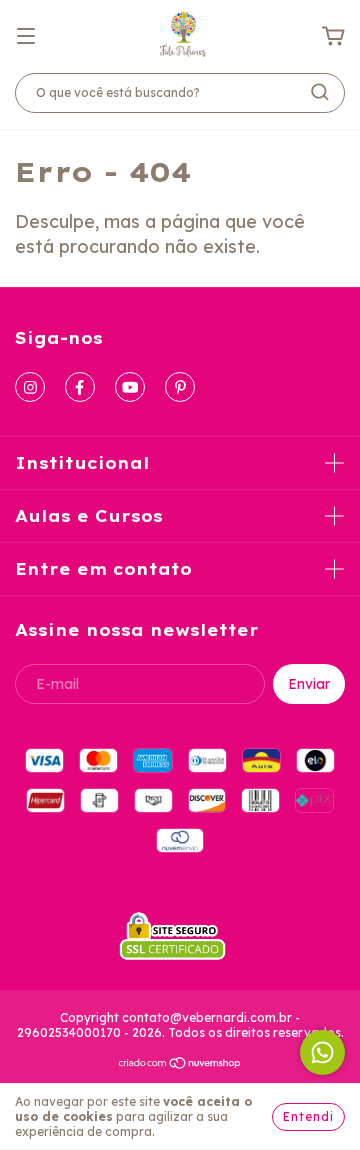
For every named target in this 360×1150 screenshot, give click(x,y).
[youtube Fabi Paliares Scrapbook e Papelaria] (130, 387)
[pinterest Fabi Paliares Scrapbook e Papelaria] (180, 387)
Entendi (308, 1116)
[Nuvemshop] (180, 1065)
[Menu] (26, 34)
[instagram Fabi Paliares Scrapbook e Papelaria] (30, 387)
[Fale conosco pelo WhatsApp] (322, 1052)
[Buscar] (320, 92)
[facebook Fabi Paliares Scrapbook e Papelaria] (80, 387)
